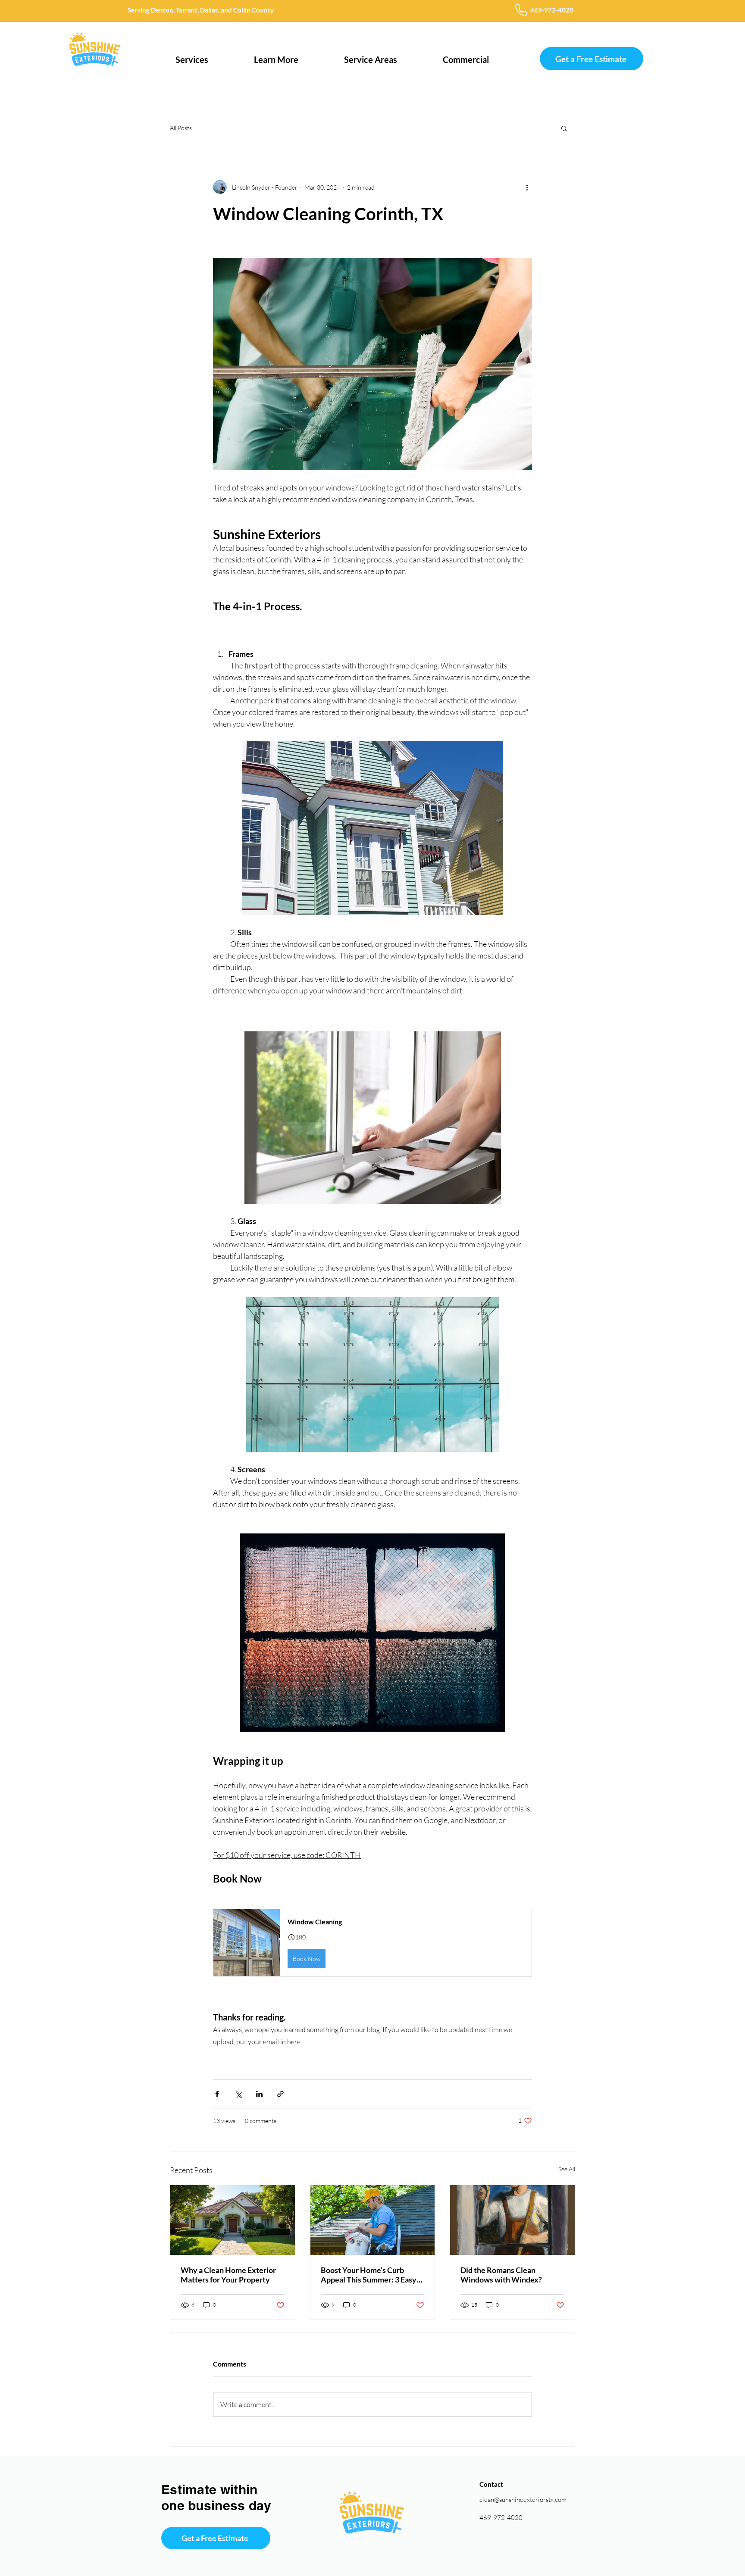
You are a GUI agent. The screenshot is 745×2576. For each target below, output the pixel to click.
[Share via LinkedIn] (259, 2094)
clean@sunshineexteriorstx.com (523, 2500)
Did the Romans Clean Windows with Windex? (501, 2275)
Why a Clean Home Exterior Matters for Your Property (228, 2275)
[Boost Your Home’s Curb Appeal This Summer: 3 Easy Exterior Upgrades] (373, 2220)
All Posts (181, 128)
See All (567, 2169)
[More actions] (527, 187)
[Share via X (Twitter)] (238, 2094)
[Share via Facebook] (217, 2094)
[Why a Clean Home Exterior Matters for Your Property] (233, 2220)
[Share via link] (280, 2094)
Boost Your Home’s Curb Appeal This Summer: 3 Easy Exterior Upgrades (369, 2275)
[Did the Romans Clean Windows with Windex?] (512, 2220)
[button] (192, 56)
